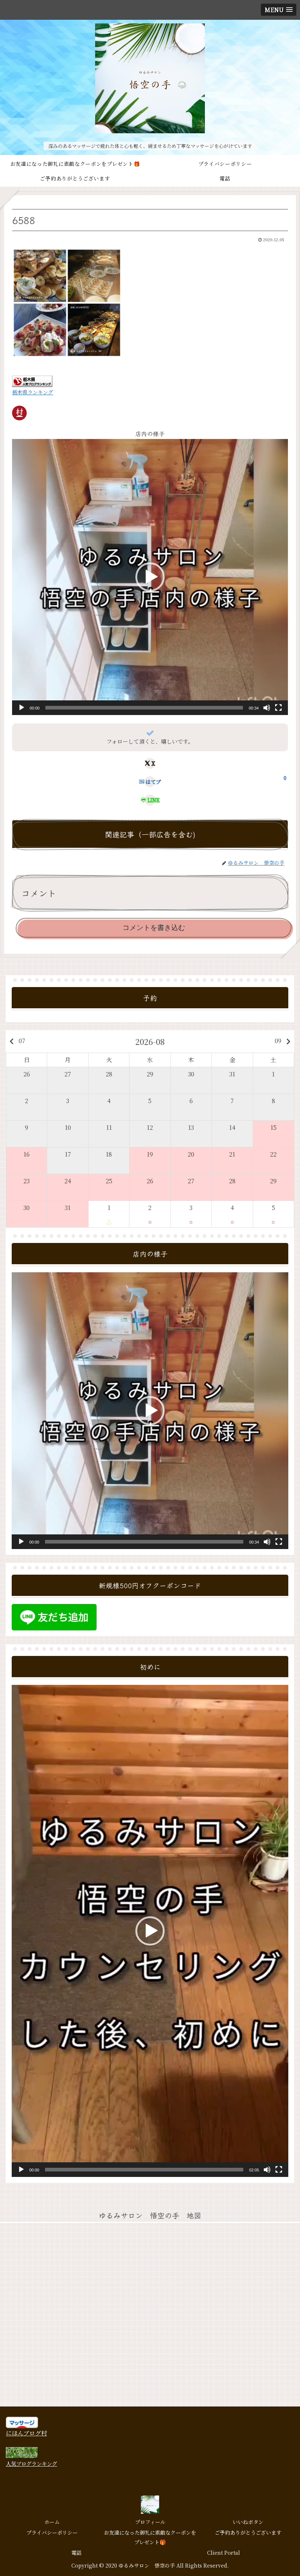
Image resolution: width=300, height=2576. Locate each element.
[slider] (144, 708)
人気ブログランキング (31, 2463)
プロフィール (150, 2522)
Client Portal (224, 2553)
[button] (150, 577)
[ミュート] (267, 708)
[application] (150, 577)
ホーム (52, 2522)
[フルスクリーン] (278, 708)
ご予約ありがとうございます (248, 2532)
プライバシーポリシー (52, 2532)
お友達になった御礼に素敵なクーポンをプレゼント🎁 (150, 2537)
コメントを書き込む (154, 928)
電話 (76, 2553)
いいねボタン (248, 2522)
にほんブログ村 (26, 2433)
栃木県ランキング (33, 392)
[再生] (22, 708)
